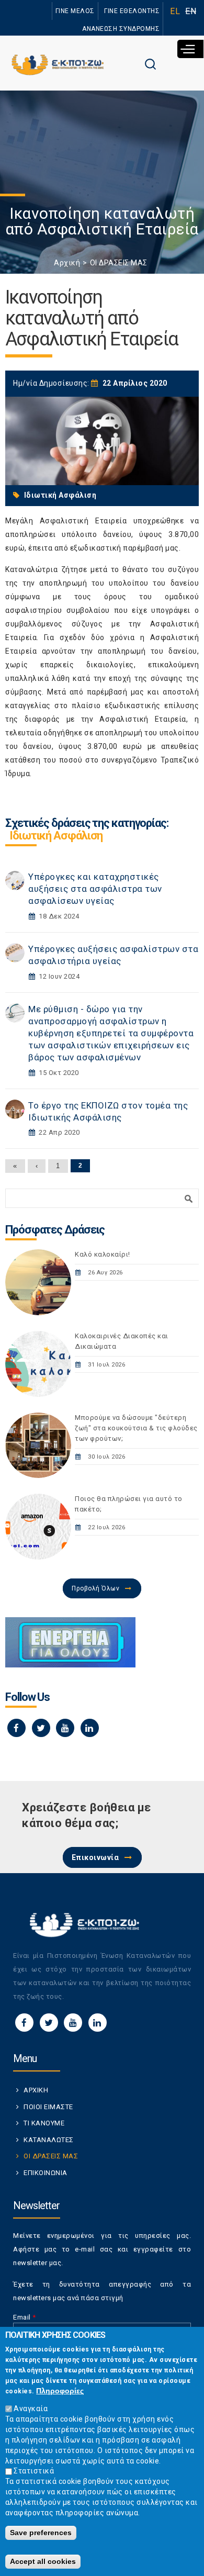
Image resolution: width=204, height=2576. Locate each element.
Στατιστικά (34, 2471)
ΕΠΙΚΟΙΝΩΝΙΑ (46, 2173)
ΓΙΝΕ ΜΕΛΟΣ (75, 11)
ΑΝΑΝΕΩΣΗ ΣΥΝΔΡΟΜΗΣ (121, 29)
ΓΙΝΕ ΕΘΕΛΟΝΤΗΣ (132, 11)
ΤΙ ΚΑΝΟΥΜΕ (44, 2123)
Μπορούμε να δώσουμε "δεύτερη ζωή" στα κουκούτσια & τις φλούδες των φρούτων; (136, 1428)
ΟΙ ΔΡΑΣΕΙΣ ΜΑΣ (119, 263)
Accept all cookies (43, 2561)
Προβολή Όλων (95, 1588)
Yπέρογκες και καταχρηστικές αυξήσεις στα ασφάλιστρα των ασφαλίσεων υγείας (95, 889)
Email (25, 2317)
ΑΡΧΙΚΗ (36, 2090)
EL (175, 11)
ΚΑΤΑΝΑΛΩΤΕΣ (49, 2140)
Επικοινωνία (95, 1857)
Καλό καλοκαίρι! (103, 1254)
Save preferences (41, 2533)
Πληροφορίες (60, 2391)
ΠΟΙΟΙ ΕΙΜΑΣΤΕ (48, 2107)
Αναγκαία (31, 2409)
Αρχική (67, 263)
